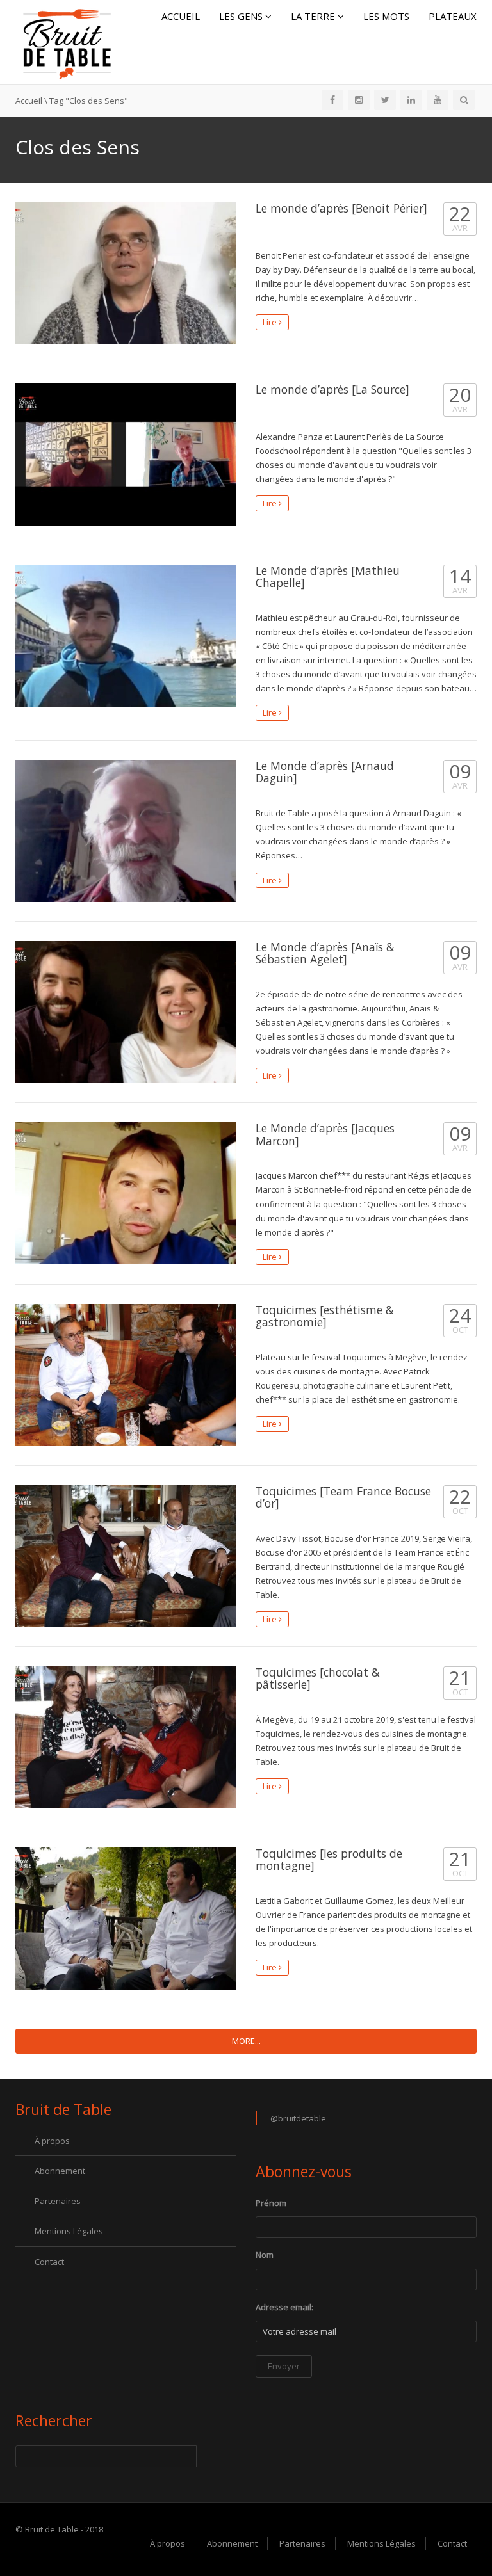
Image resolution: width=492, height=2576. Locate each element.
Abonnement (60, 2171)
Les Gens (242, 16)
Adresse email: (284, 2307)
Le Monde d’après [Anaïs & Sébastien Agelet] (325, 953)
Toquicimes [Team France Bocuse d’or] (343, 1497)
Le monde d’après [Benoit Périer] (341, 208)
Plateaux (453, 16)
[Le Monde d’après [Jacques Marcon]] (126, 1193)
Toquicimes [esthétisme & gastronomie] (325, 1316)
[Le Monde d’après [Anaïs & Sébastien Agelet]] (126, 1012)
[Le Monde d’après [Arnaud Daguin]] (126, 831)
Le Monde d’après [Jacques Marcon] (325, 1134)
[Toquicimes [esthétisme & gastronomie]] (126, 1375)
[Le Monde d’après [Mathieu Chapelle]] (126, 636)
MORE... (246, 2041)
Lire (271, 322)
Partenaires (58, 2201)
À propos (52, 2141)
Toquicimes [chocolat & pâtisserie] (318, 1678)
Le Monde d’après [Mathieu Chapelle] (328, 576)
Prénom (271, 2203)
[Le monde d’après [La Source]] (126, 455)
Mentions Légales (69, 2231)
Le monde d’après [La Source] (332, 389)
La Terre (314, 16)
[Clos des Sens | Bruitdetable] (67, 41)
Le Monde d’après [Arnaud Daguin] (325, 772)
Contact (49, 2262)
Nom (265, 2255)
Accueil (181, 16)
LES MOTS (386, 16)
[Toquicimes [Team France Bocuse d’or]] (126, 1556)
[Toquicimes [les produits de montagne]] (126, 1919)
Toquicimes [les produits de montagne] (329, 1859)
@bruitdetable (298, 2118)
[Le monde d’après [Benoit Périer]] (126, 273)
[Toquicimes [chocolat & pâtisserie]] (126, 1737)
